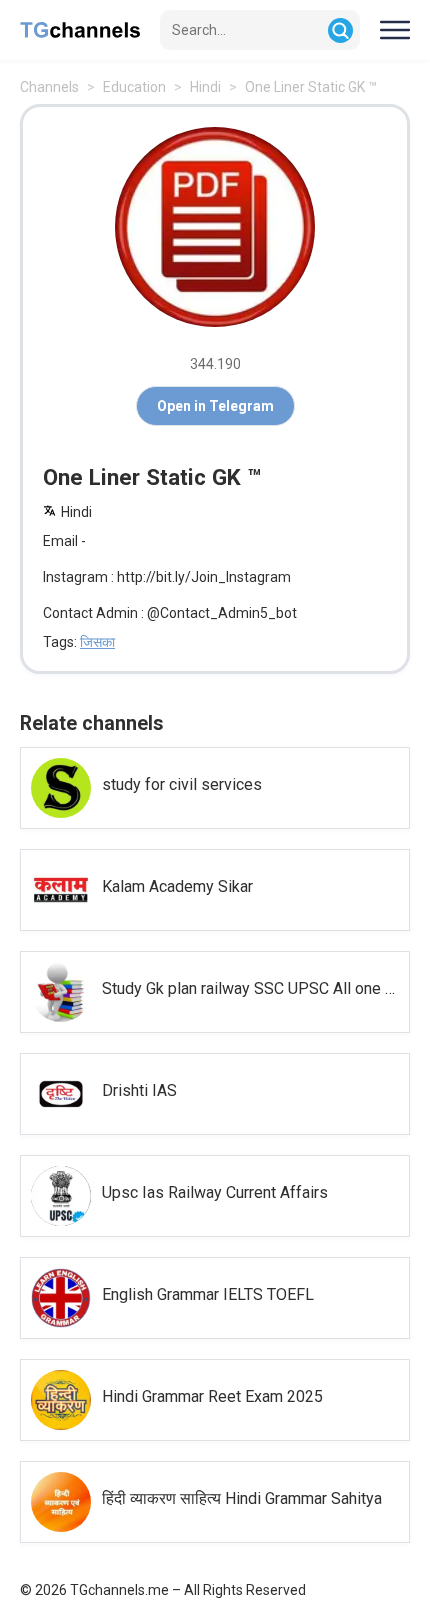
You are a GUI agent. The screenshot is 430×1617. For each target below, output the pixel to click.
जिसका (97, 642)
